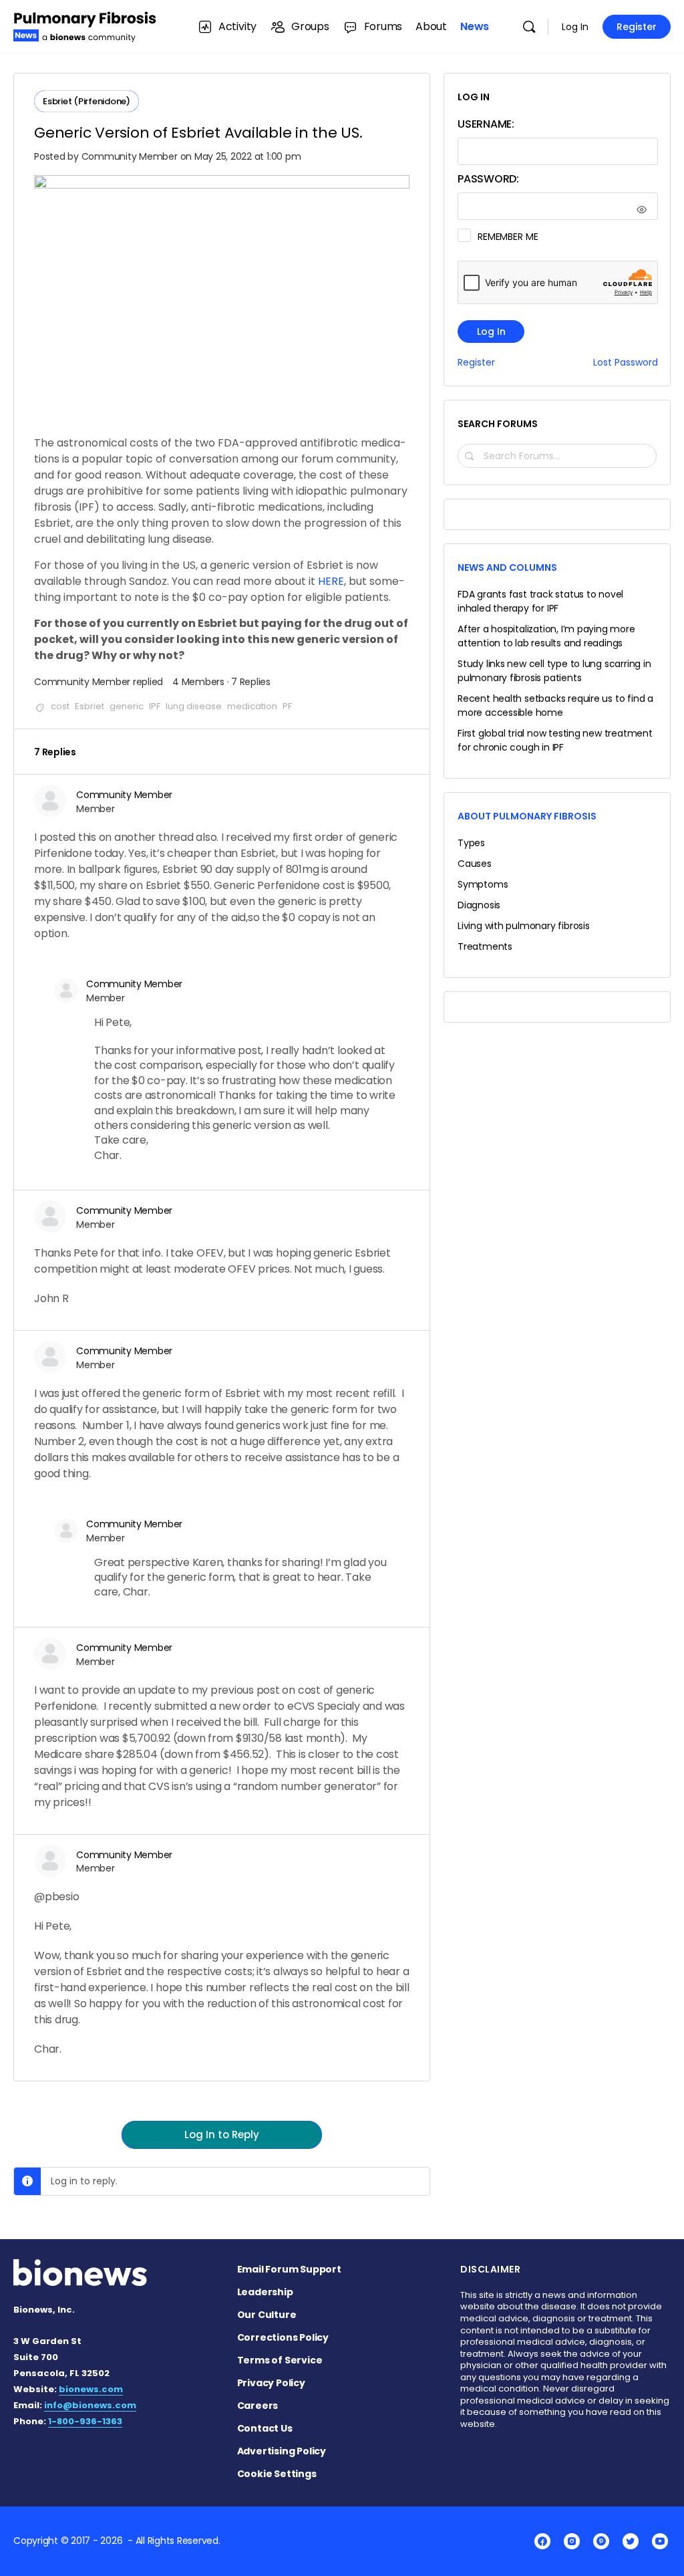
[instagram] (572, 2541)
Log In (575, 27)
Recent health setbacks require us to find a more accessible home (555, 705)
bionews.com (91, 2389)
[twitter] (631, 2541)
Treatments (485, 946)
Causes (475, 864)
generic (127, 706)
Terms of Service (280, 2360)
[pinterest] (601, 2541)
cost (60, 706)
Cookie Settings (277, 2474)
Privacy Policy (271, 2383)
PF (287, 706)
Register (637, 27)
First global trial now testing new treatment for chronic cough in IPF (555, 740)
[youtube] (660, 2541)
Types (471, 843)
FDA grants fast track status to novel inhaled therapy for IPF (540, 601)
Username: (486, 124)
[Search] (529, 27)
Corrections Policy (283, 2337)
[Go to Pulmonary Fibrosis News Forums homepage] (85, 25)
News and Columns (507, 567)
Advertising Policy (282, 2451)
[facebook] (542, 2541)
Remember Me (508, 237)
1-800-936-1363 (85, 2421)
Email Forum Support (289, 2269)
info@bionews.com (90, 2405)
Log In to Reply (222, 2135)
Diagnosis (479, 905)
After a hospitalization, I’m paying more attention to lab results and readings (546, 636)
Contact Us (265, 2428)
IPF (155, 706)
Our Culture (267, 2315)
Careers (258, 2406)
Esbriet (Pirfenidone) (87, 101)
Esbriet (90, 706)
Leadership (265, 2292)
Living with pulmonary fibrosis (524, 926)
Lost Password (626, 363)
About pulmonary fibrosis (527, 816)
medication (252, 706)
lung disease (194, 706)
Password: (488, 179)
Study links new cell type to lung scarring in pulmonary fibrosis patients (554, 671)
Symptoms (483, 884)
